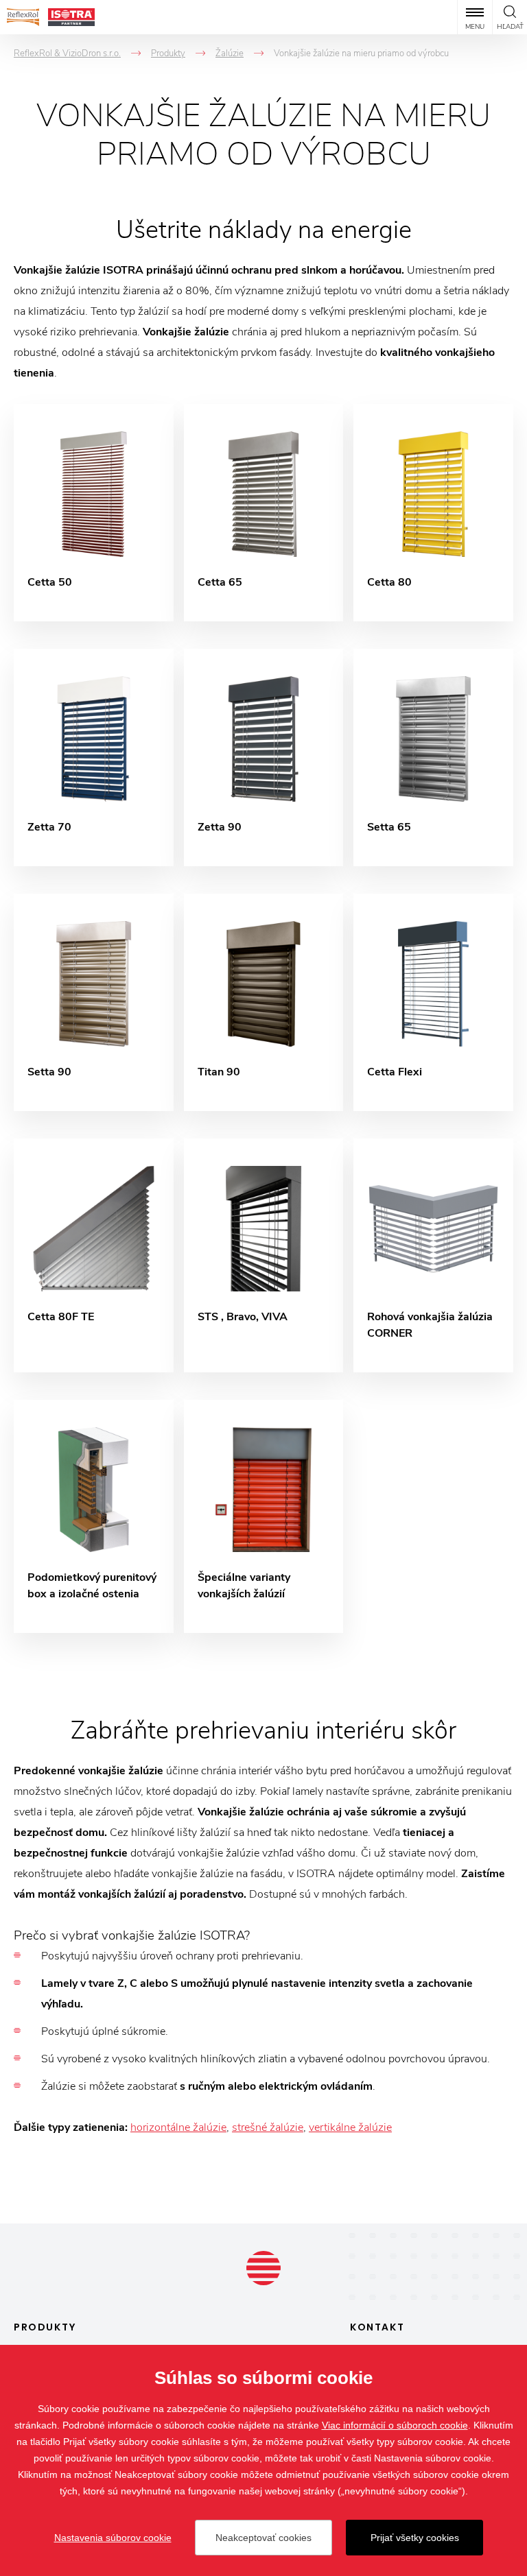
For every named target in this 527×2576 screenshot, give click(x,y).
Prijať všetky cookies (415, 2538)
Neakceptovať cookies (263, 2538)
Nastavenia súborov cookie (113, 2538)
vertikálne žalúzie (350, 2127)
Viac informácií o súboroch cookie (395, 2425)
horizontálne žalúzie (178, 2127)
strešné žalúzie (268, 2127)
